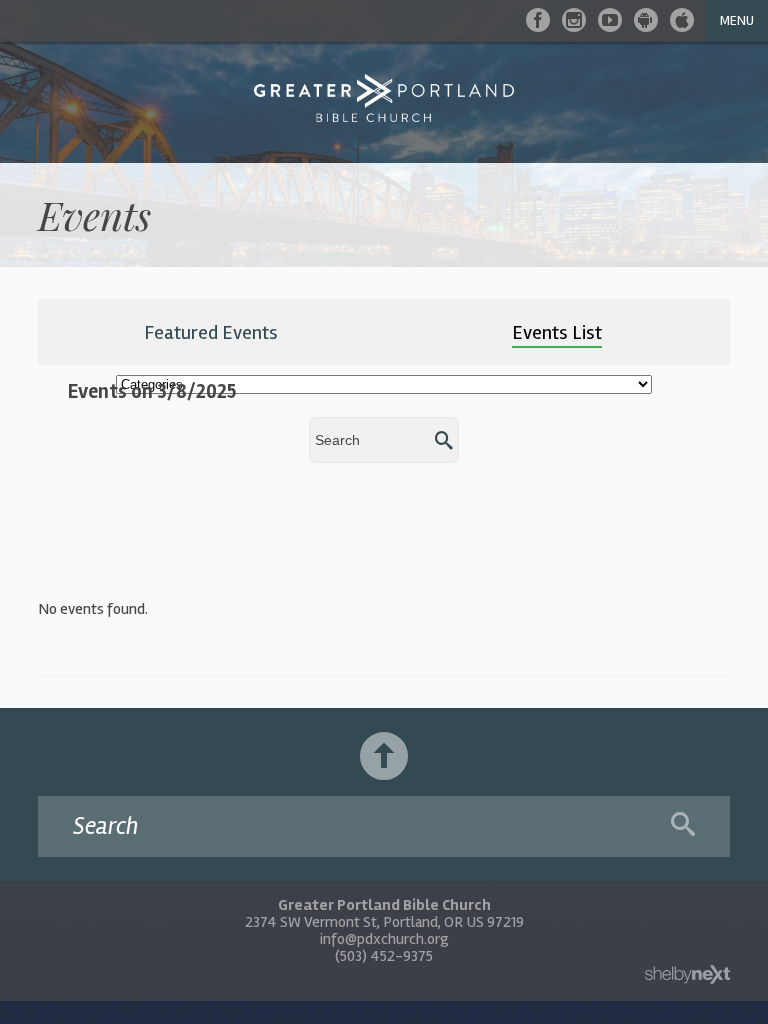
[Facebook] (538, 20)
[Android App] (646, 20)
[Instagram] (574, 20)
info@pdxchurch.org (384, 939)
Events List (557, 332)
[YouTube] (610, 20)
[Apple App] (682, 20)
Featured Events (211, 332)
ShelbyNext (687, 975)
